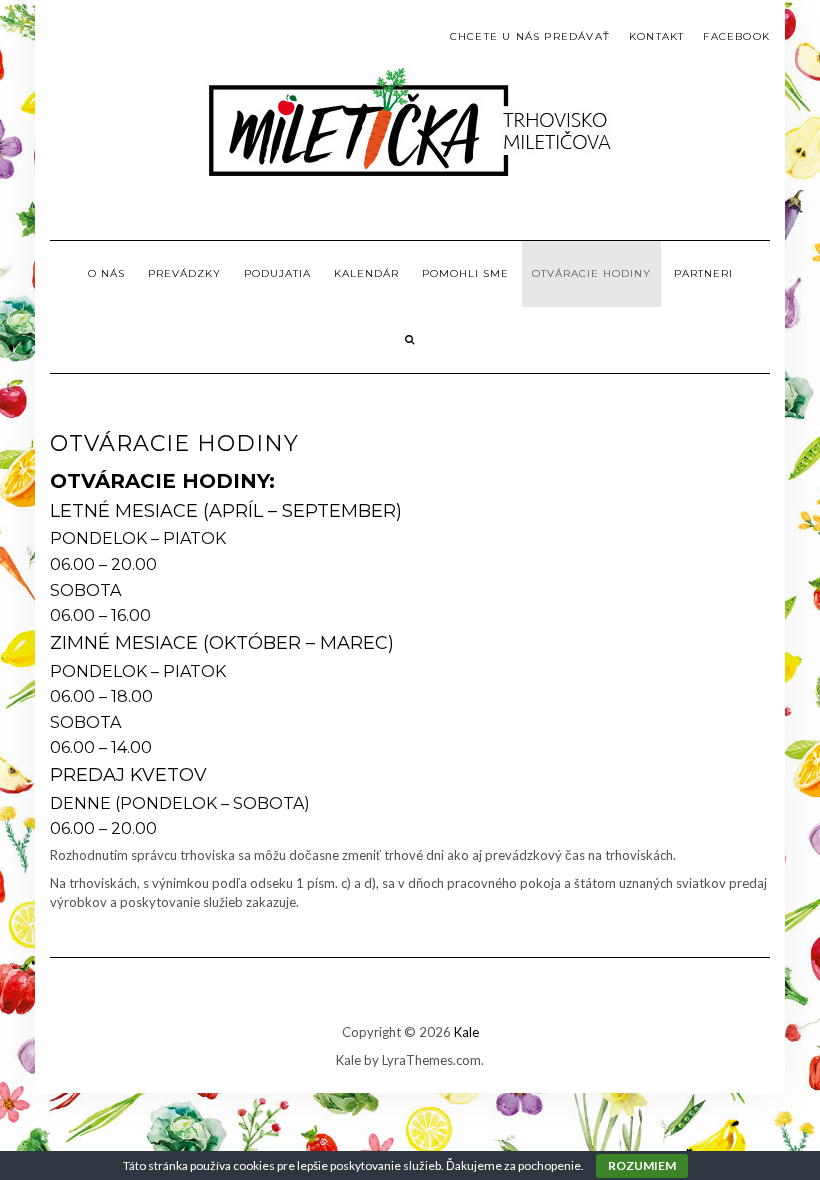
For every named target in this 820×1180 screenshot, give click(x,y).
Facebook (736, 36)
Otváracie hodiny (591, 273)
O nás (106, 273)
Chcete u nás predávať (530, 36)
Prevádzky (184, 273)
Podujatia (277, 273)
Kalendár (366, 273)
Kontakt (656, 36)
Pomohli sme (465, 273)
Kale (466, 1032)
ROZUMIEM (642, 1165)
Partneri (703, 273)
